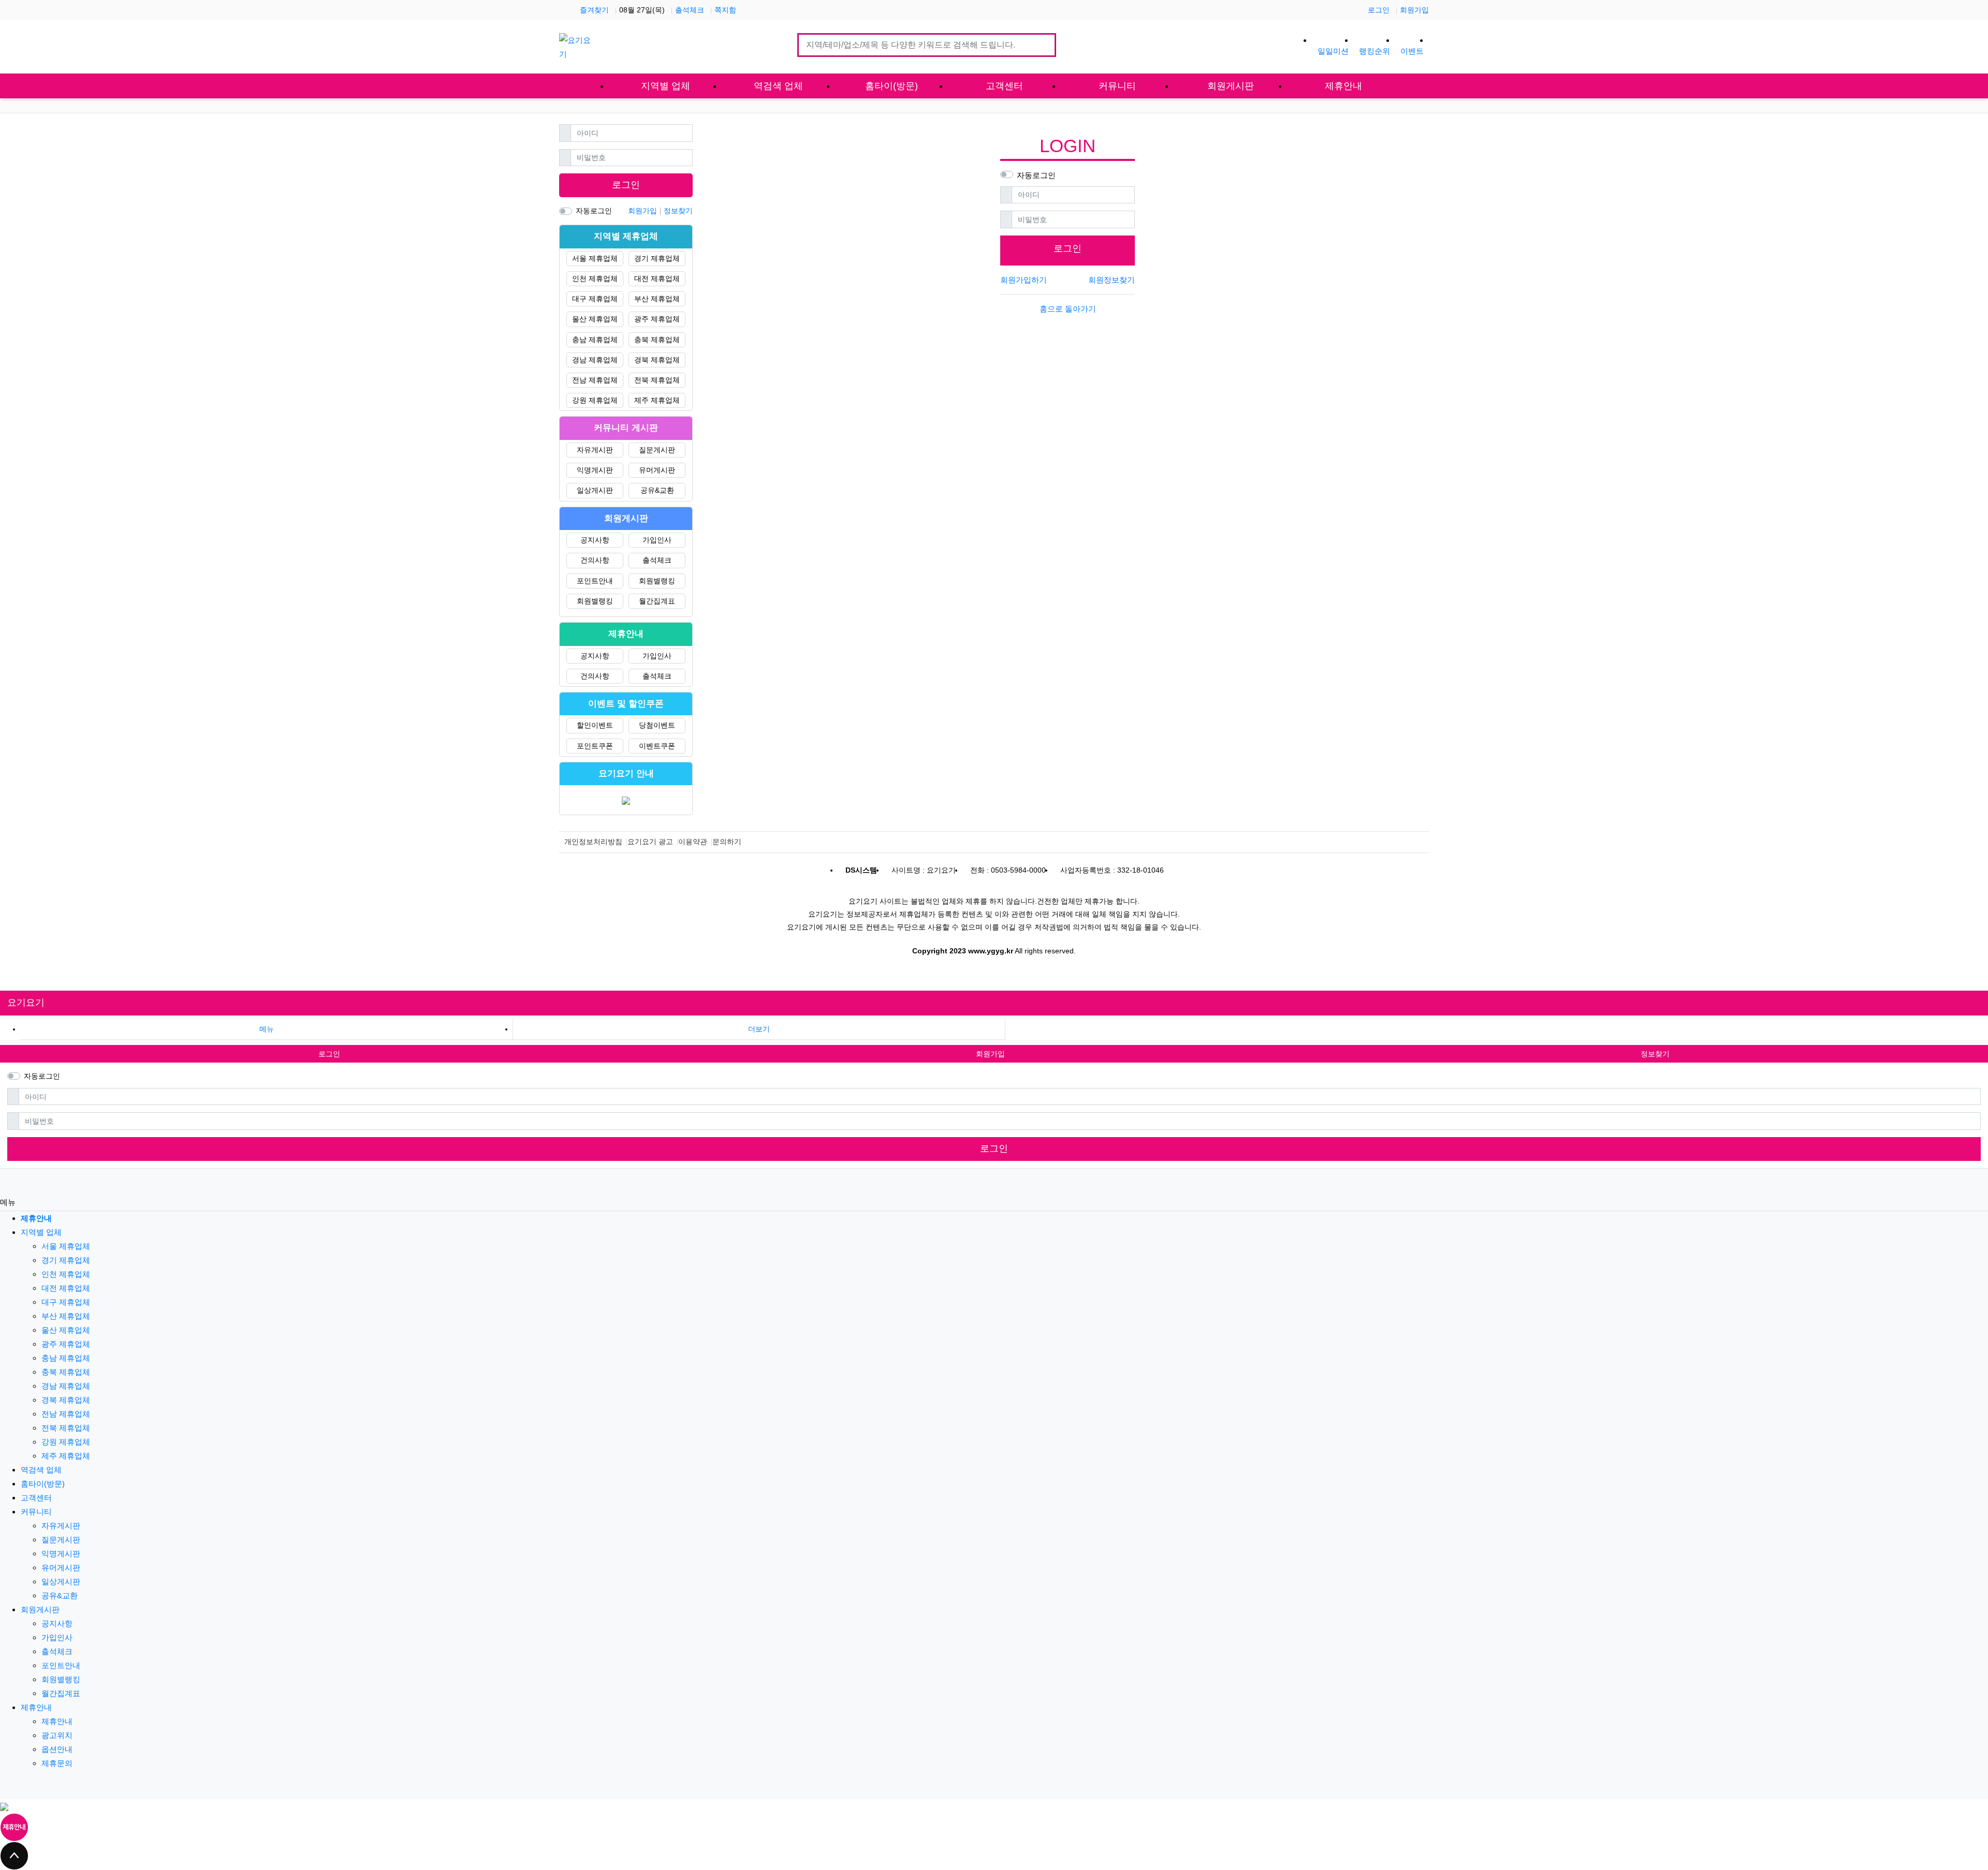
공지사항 (595, 540)
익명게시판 (595, 470)
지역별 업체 (41, 1232)
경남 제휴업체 (595, 360)
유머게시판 (657, 470)
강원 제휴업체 (595, 400)
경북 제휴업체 (657, 360)
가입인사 (657, 540)
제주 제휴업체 (657, 400)
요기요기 (26, 1003)
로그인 (1379, 10)
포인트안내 (595, 581)
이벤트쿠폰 (657, 746)
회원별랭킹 (657, 581)
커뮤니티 (36, 1512)
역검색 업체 (41, 1470)
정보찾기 (678, 211)
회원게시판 (40, 1609)
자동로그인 (1036, 175)
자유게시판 (595, 450)
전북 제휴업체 (657, 380)
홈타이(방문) (43, 1484)
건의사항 (595, 560)
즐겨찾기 (594, 10)
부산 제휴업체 (657, 299)
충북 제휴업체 (657, 340)
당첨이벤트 (657, 725)
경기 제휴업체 (657, 258)
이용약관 (693, 842)
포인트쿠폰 (595, 746)
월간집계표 (657, 601)
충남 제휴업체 (595, 340)
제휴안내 (36, 1707)
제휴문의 (57, 1763)
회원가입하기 (1024, 280)
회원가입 (1414, 10)
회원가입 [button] (990, 1054)
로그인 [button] (329, 1054)
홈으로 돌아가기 (1068, 309)
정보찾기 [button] (1655, 1054)
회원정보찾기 (1112, 280)
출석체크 (690, 10)
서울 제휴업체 (595, 258)
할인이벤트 (595, 725)
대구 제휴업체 (595, 299)
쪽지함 (725, 10)
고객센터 (36, 1498)
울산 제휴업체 (595, 319)
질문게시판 (657, 450)
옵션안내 (57, 1749)
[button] (759, 1029)
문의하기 (727, 842)
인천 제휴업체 (595, 278)
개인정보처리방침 (593, 842)
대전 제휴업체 (657, 278)
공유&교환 (657, 490)
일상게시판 (595, 490)
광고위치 (57, 1735)
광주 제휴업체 (657, 319)
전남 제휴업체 (595, 380)
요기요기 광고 (650, 842)
